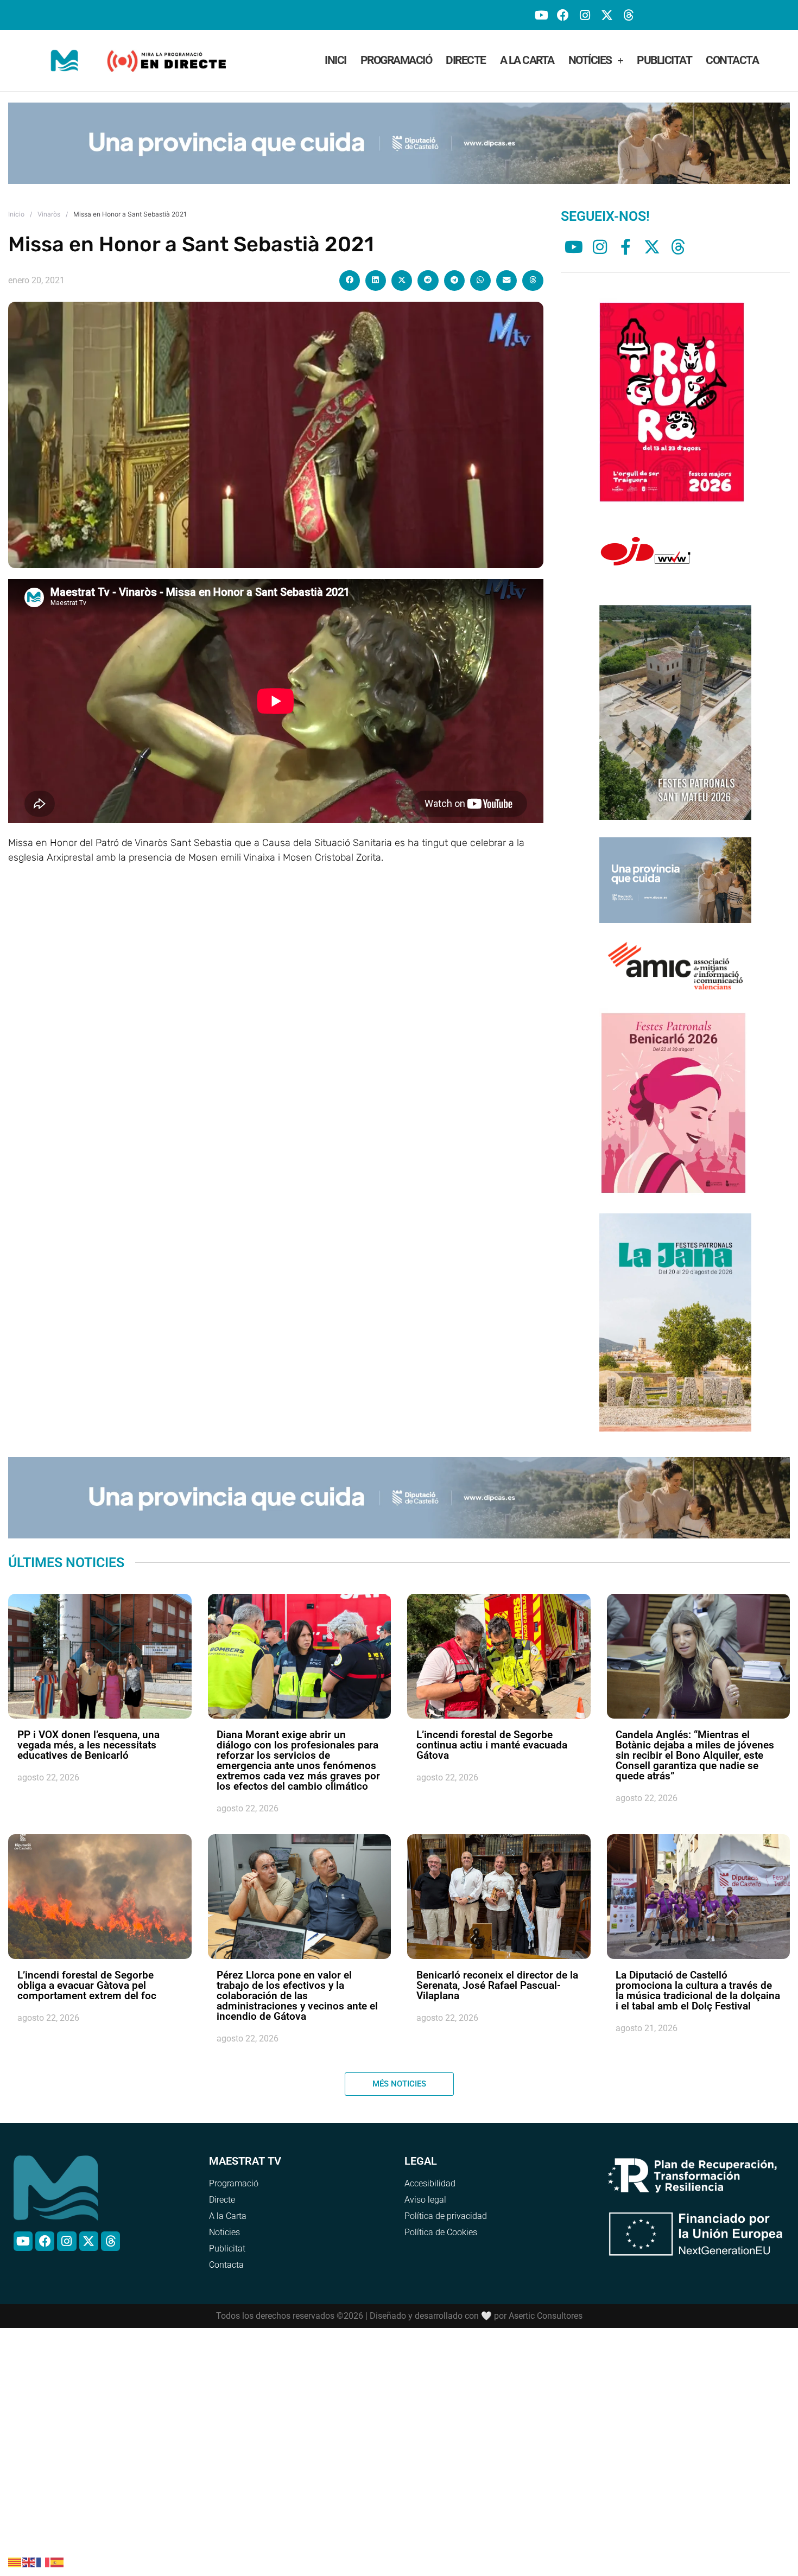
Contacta (732, 60)
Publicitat (664, 60)
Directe (466, 60)
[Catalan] (15, 2561)
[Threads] (628, 15)
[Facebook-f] (626, 231)
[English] (29, 2561)
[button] (350, 265)
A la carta (527, 60)
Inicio (16, 198)
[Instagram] (585, 15)
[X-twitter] (607, 15)
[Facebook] (563, 15)
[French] (43, 2561)
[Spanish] (58, 2561)
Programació (396, 60)
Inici (335, 60)
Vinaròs (49, 198)
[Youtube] (541, 15)
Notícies (590, 60)
